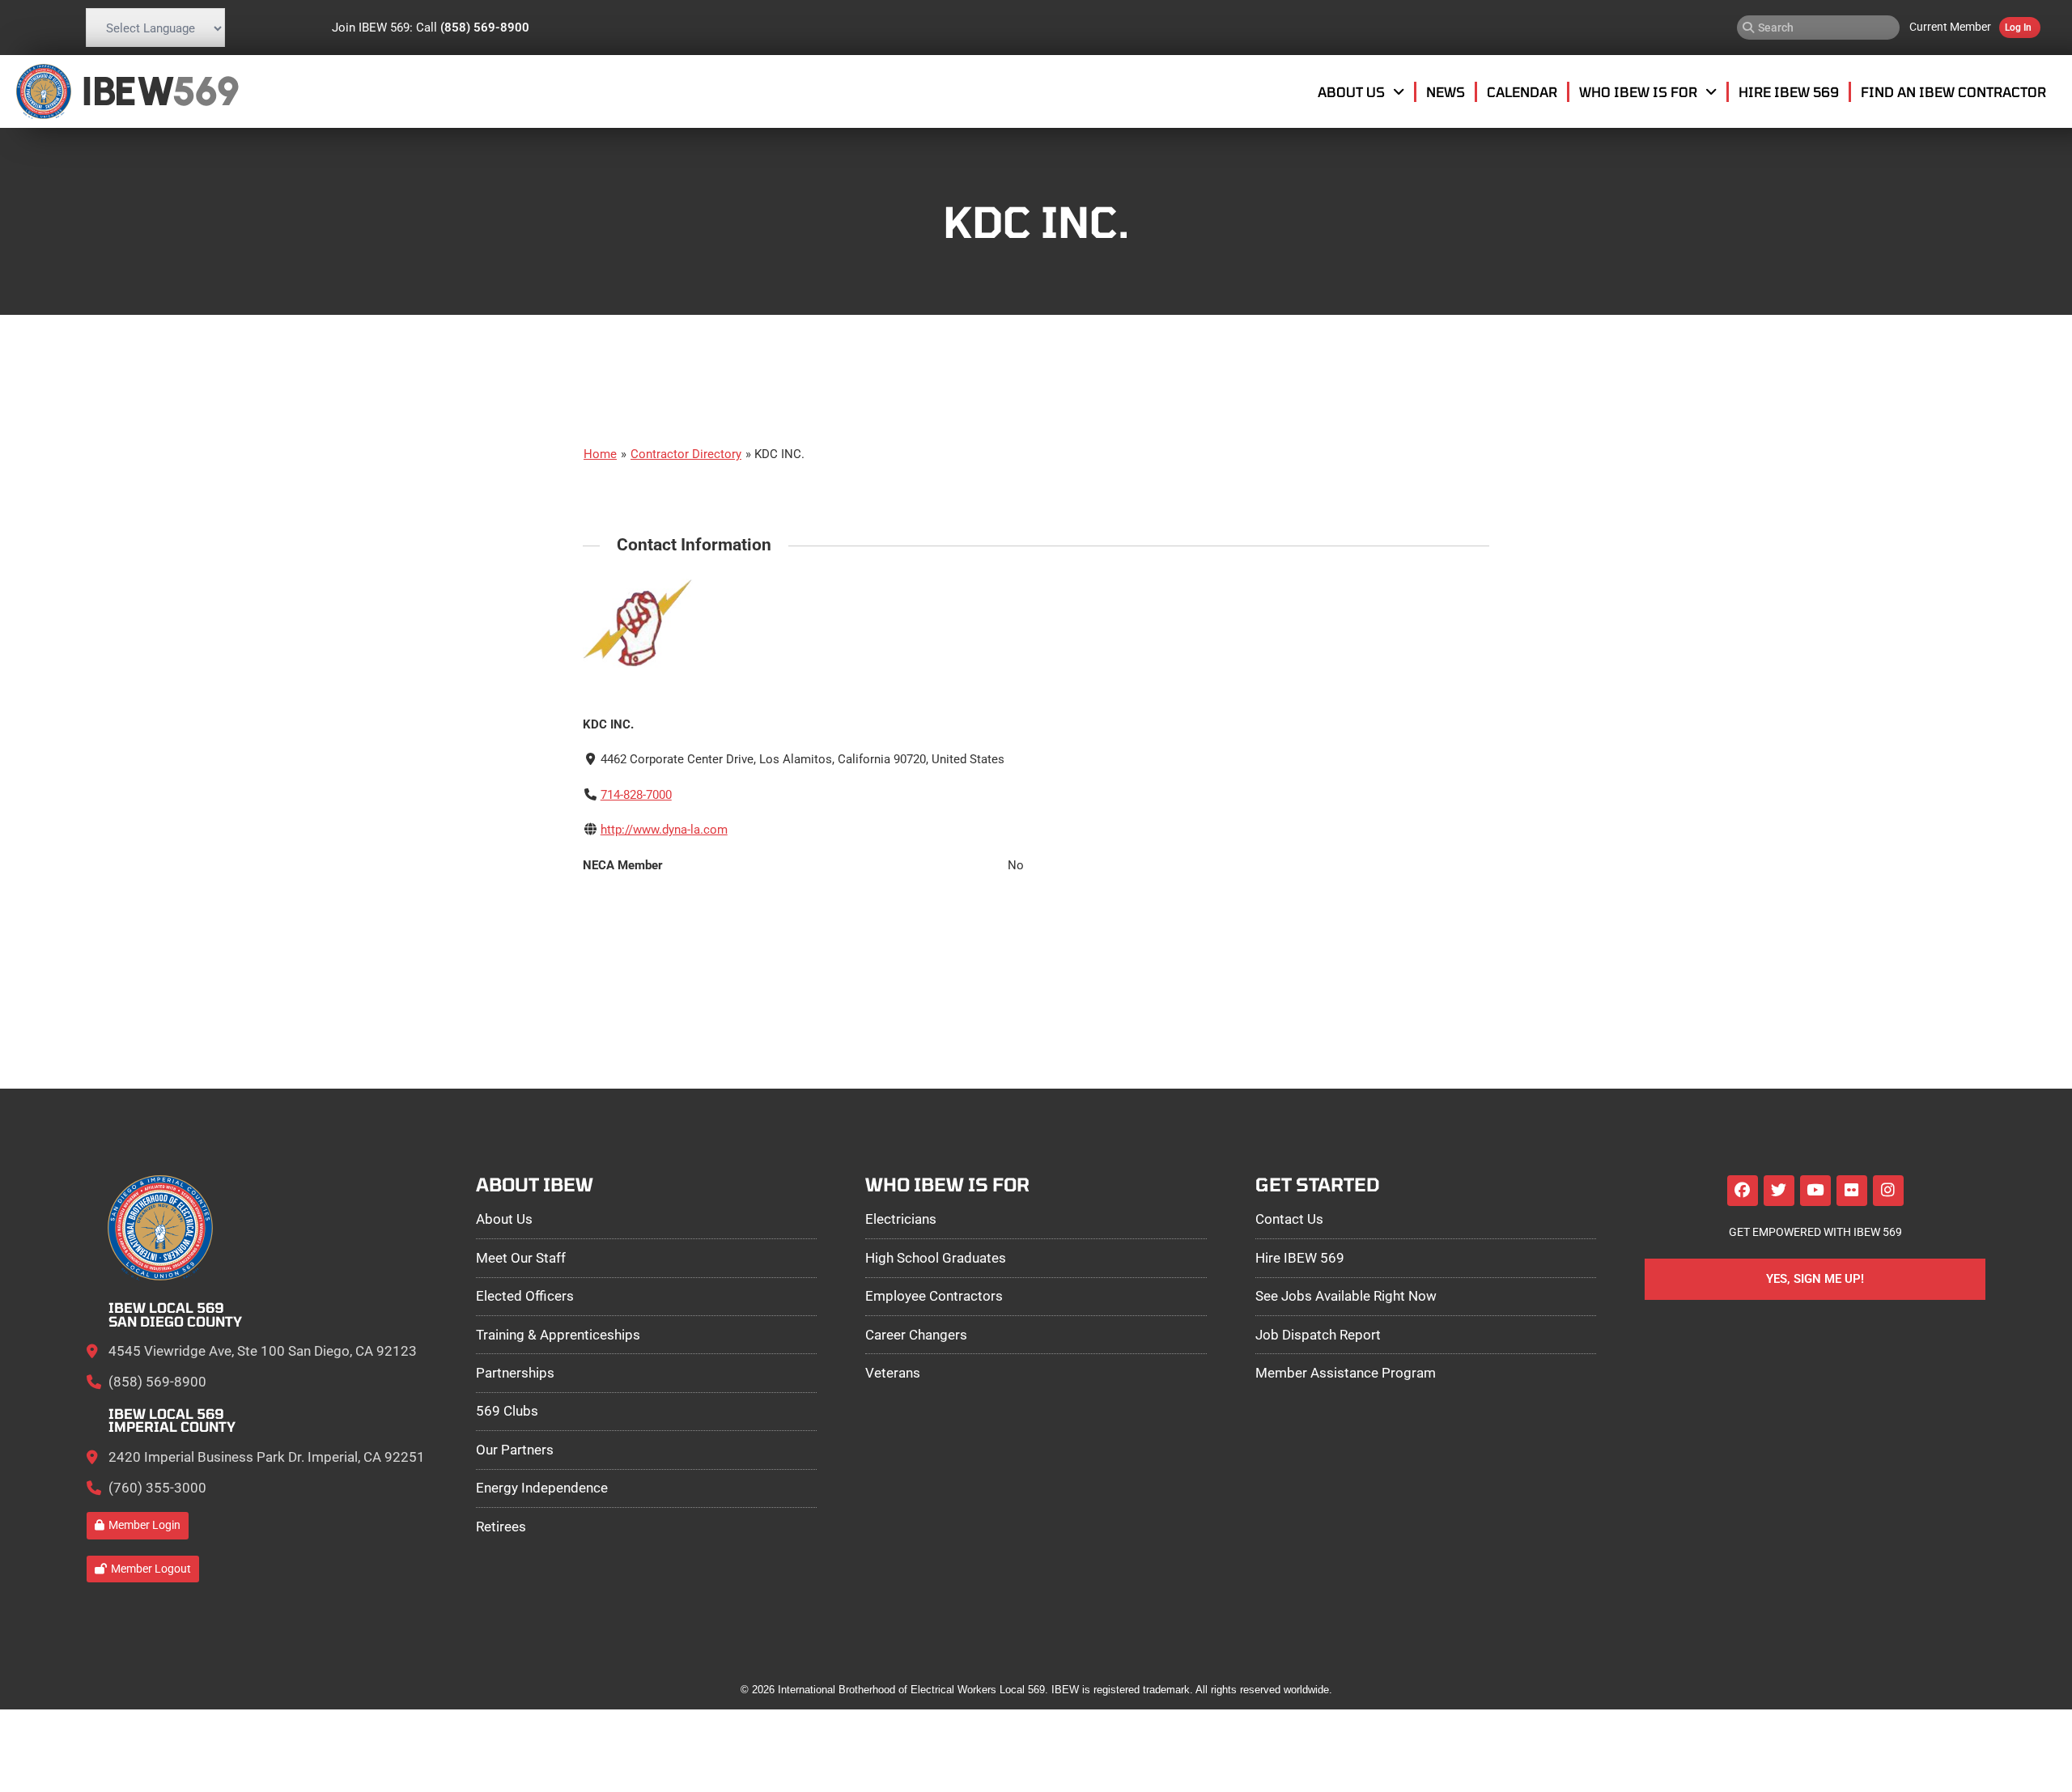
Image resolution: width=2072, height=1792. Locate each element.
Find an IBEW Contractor (1953, 91)
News (1446, 91)
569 (205, 91)
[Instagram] (1888, 1191)
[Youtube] (1815, 1191)
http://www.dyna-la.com (664, 830)
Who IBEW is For (1638, 91)
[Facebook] (1743, 1191)
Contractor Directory (686, 454)
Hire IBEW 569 (1789, 91)
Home (600, 454)
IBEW (127, 91)
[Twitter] (1779, 1191)
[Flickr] (1852, 1191)
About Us (1351, 91)
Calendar (1522, 91)
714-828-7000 (636, 795)
